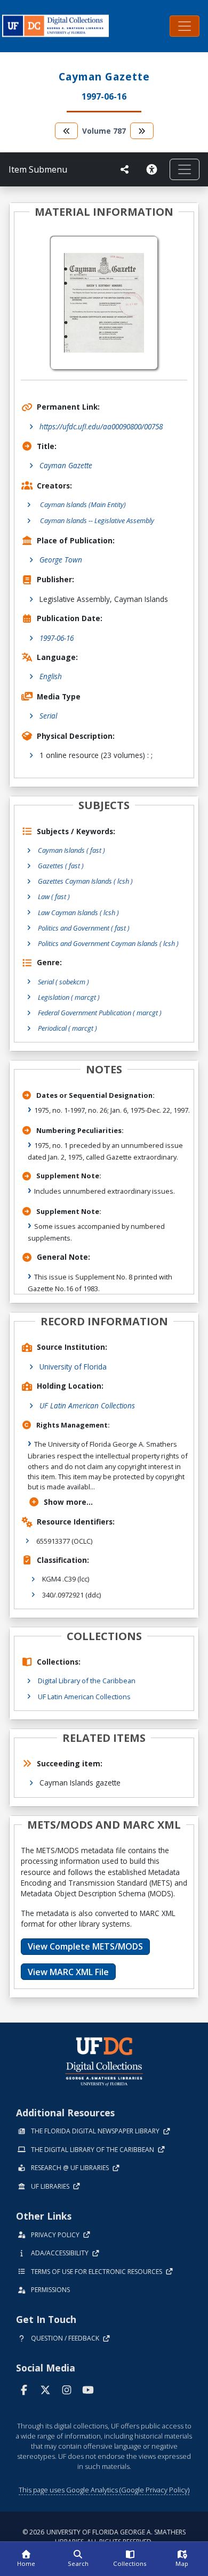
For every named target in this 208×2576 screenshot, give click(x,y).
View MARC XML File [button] (68, 1972)
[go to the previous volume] (67, 131)
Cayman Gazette (66, 465)
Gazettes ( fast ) (61, 866)
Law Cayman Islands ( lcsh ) (78, 912)
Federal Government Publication (100, 1013)
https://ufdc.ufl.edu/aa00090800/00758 (101, 426)
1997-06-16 (57, 638)
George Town (61, 560)
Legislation (69, 997)
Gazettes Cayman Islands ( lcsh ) (85, 881)
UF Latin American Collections (87, 1405)
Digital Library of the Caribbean (87, 1681)
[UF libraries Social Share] (125, 169)
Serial (48, 716)
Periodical (67, 1028)
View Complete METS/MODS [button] (85, 1946)
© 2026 (104, 2537)
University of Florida (73, 1367)
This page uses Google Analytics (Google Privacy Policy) (104, 2490)
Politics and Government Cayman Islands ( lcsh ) (108, 943)
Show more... (68, 1502)
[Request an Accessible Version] (154, 169)
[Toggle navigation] (185, 26)
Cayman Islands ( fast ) (71, 850)
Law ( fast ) (54, 896)
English (51, 676)
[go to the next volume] (142, 131)
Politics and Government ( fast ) (84, 928)
